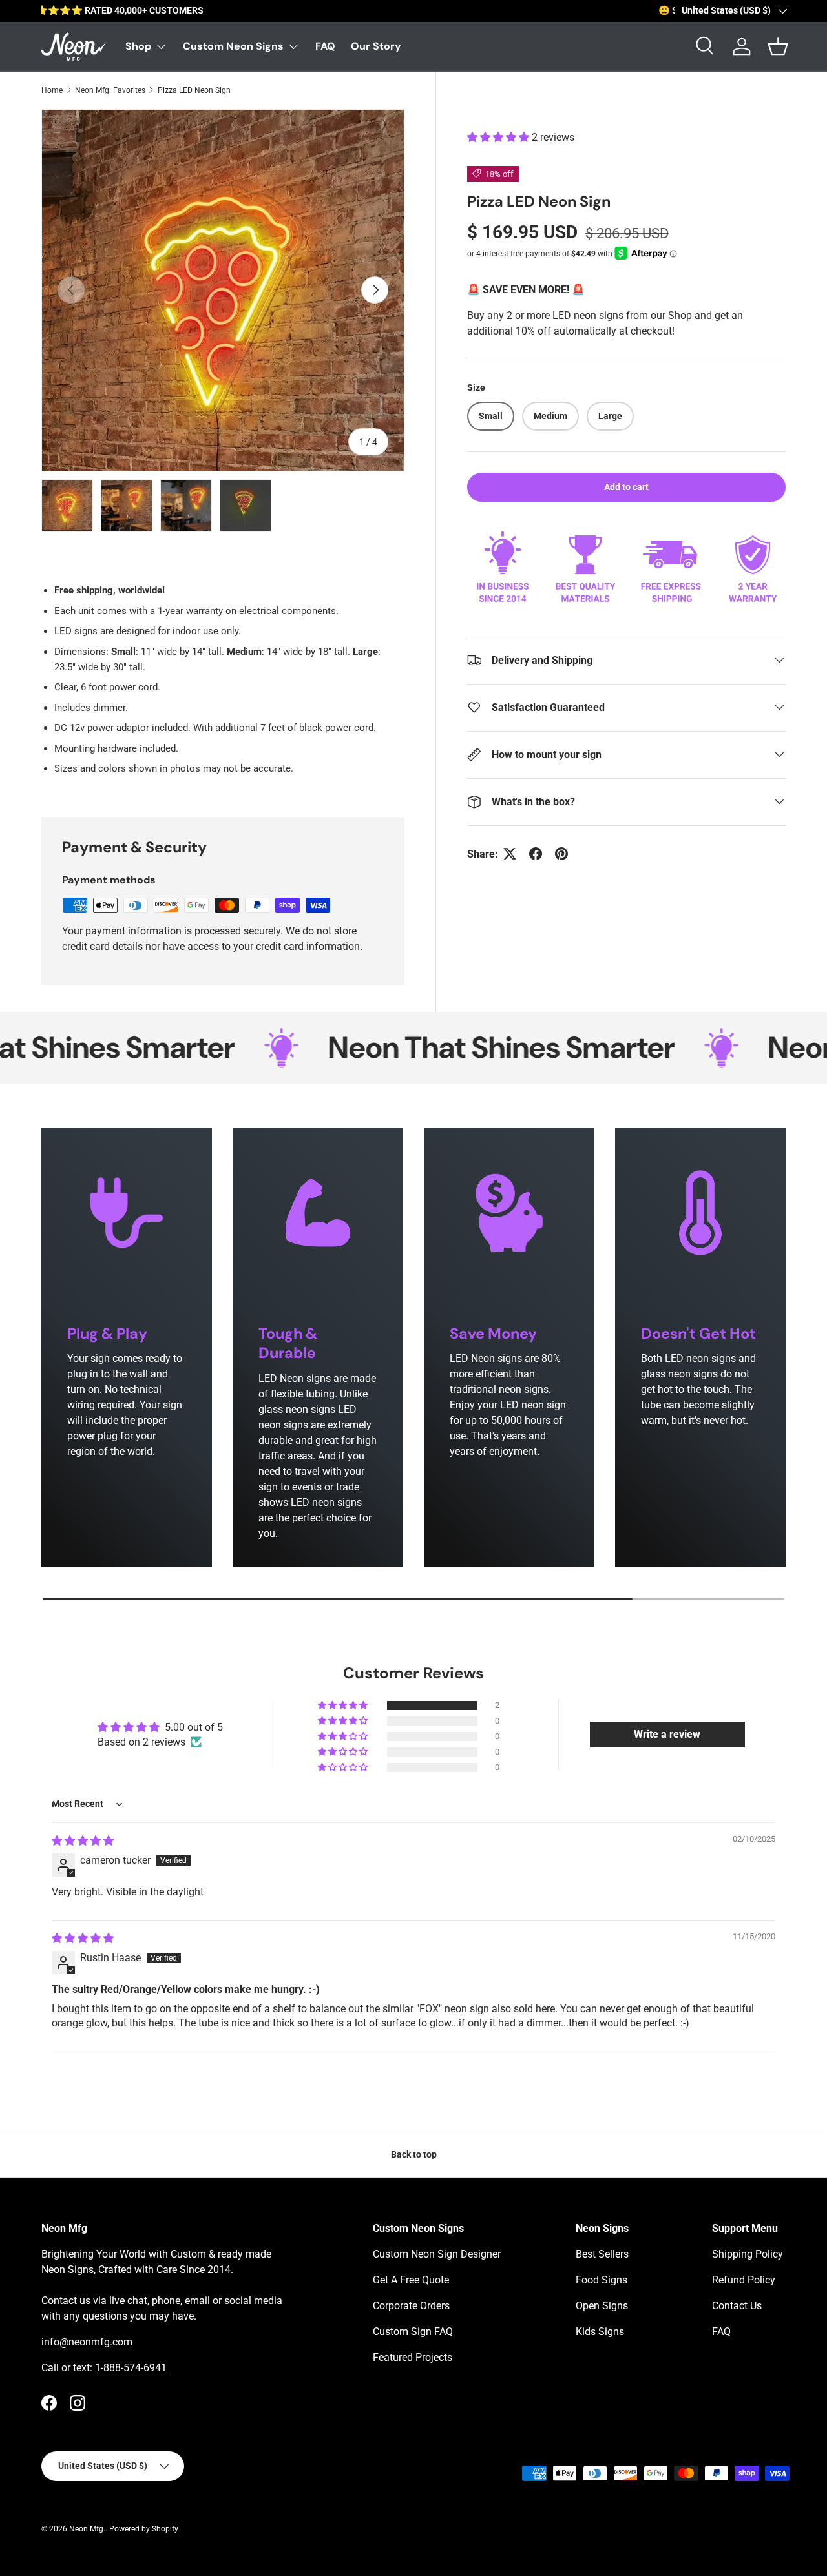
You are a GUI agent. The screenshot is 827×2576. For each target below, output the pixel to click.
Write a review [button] (667, 1734)
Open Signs (602, 2306)
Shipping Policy (748, 2254)
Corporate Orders (411, 2306)
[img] (83, 1841)
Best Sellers (602, 2254)
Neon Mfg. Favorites (110, 90)
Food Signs (602, 2280)
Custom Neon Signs (233, 46)
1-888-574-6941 (131, 2368)
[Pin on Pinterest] (561, 854)
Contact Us (737, 2306)
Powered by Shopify (144, 2529)
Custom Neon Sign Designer (437, 2254)
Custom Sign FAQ (413, 2332)
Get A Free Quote (411, 2280)
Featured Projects (413, 2357)
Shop (138, 46)
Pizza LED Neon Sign (194, 90)
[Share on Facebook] (536, 854)
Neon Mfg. (87, 2529)
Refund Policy (744, 2280)
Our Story (376, 46)
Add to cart (626, 486)
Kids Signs (600, 2332)
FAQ (325, 46)
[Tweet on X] (510, 854)
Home (52, 90)
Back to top (414, 2154)
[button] (499, 137)
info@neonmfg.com (87, 2342)
